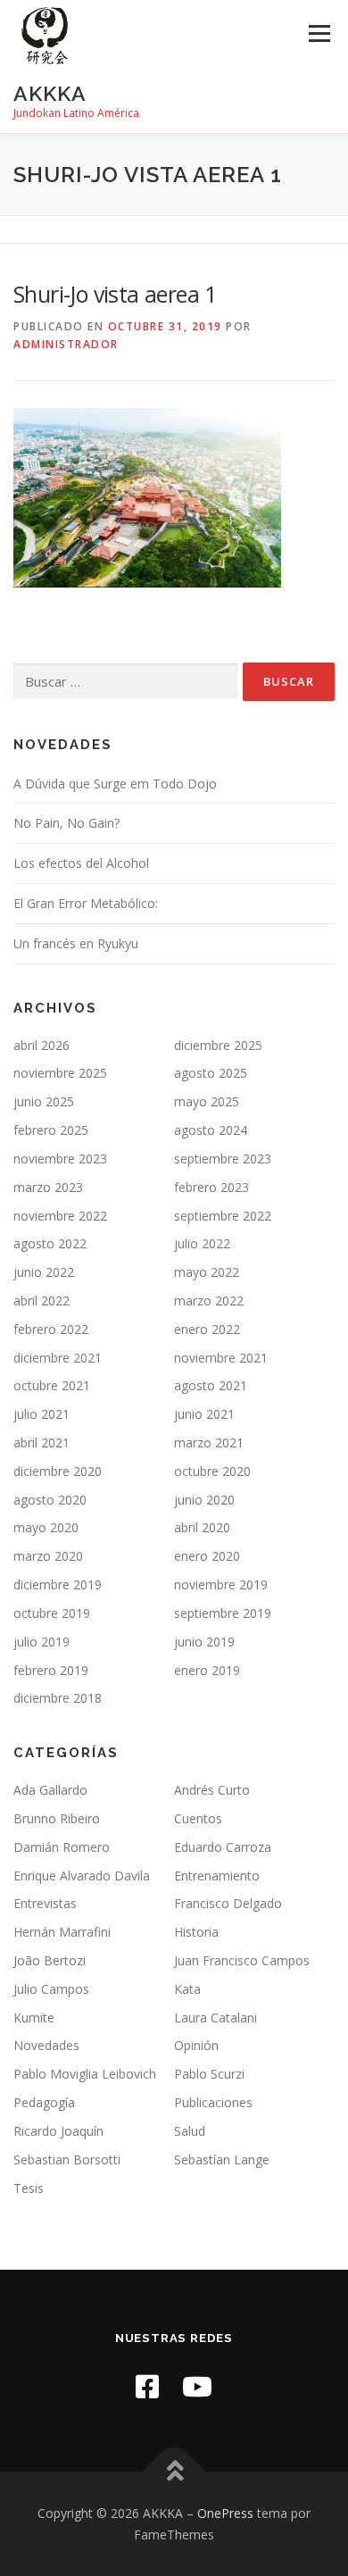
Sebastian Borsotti (67, 2159)
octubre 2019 (52, 1613)
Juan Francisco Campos (242, 1960)
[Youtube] (197, 2386)
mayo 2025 (207, 1101)
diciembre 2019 (58, 1584)
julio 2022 (202, 1243)
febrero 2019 (51, 1670)
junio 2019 (204, 1642)
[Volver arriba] (174, 2471)
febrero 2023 (211, 1187)
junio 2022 (44, 1272)
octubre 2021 (52, 1385)
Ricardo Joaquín (58, 2131)
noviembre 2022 (60, 1216)
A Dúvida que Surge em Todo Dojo (115, 784)
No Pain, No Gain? (66, 823)
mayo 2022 (207, 1272)
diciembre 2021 (58, 1358)
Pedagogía (44, 2102)
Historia (196, 1932)
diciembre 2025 (218, 1045)
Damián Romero (62, 1847)
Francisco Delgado (228, 1903)
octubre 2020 (212, 1471)
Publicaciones (213, 2102)
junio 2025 (44, 1101)
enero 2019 (207, 1670)
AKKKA (50, 93)
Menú (318, 33)
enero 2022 (207, 1329)
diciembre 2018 (58, 1698)
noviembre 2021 (221, 1358)
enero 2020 (207, 1556)
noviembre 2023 (60, 1159)
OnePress (225, 2513)
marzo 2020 (48, 1556)
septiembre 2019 (223, 1613)
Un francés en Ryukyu (76, 943)
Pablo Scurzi (209, 2074)
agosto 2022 (50, 1243)
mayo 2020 (46, 1527)
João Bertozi (50, 1960)
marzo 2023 (48, 1187)
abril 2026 (41, 1045)
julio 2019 (41, 1642)
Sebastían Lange (222, 2159)
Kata (187, 1989)
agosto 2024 (211, 1130)
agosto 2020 (50, 1500)
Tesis (29, 2188)
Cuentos (198, 1818)
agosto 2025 (211, 1073)
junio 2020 (204, 1500)
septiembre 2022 (223, 1216)
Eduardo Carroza (223, 1847)
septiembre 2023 (223, 1159)
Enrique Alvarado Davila (82, 1876)
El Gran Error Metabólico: (86, 903)
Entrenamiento (217, 1876)
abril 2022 (41, 1301)
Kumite (34, 2017)
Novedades (46, 2045)
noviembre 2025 (60, 1073)
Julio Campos (51, 1989)
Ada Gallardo (50, 1790)
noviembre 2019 (221, 1584)
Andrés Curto (212, 1790)
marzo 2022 (209, 1301)
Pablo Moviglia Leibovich (85, 2074)
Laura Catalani (215, 2017)
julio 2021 (41, 1414)
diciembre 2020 (58, 1471)
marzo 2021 (209, 1442)
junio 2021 (204, 1414)
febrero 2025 (51, 1130)
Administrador (66, 344)
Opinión (196, 2045)
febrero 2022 (51, 1329)
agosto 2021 (211, 1385)
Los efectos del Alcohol (81, 863)
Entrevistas (45, 1903)
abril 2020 (202, 1527)
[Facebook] (147, 2386)
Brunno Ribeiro (57, 1818)
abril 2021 (41, 1442)
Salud (190, 2131)
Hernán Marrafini (62, 1932)
